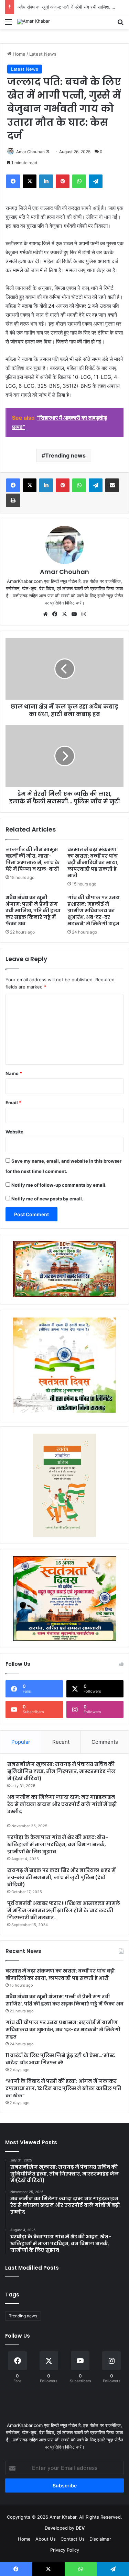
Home (18, 54)
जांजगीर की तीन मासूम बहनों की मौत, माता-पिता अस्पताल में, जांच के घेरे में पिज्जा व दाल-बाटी (33, 859)
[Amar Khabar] (34, 22)
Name (14, 1073)
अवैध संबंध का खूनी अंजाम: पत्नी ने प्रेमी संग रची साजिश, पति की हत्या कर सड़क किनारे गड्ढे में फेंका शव (33, 911)
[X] (65, 614)
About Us (46, 2539)
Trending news (65, 455)
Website (14, 1132)
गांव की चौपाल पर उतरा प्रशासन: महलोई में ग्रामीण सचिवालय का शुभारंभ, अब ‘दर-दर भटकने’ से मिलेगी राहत (94, 911)
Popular (21, 1742)
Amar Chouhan (30, 152)
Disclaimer (100, 2539)
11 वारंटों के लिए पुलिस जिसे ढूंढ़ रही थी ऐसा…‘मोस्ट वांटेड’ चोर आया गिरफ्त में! (60, 2059)
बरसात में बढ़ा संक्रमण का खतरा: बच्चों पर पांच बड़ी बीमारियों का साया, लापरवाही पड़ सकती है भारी (93, 862)
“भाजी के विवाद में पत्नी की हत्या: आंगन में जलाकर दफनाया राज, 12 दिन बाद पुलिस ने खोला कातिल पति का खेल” (63, 2088)
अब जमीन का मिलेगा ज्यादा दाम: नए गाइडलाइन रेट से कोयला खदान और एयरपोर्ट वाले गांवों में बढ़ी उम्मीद (62, 1804)
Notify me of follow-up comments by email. (59, 1185)
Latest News (43, 54)
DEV (80, 2528)
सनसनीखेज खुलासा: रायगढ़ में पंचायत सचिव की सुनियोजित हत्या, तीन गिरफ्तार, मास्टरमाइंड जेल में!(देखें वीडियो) (61, 1771)
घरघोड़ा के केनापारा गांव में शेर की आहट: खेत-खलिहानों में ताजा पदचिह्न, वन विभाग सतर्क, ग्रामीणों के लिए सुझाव (58, 1844)
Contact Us (73, 2539)
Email (13, 1103)
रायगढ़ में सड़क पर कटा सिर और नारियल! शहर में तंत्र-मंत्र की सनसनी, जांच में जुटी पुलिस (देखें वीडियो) (61, 1877)
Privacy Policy (65, 2550)
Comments (105, 1742)
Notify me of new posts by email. (47, 1199)
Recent (61, 1742)
